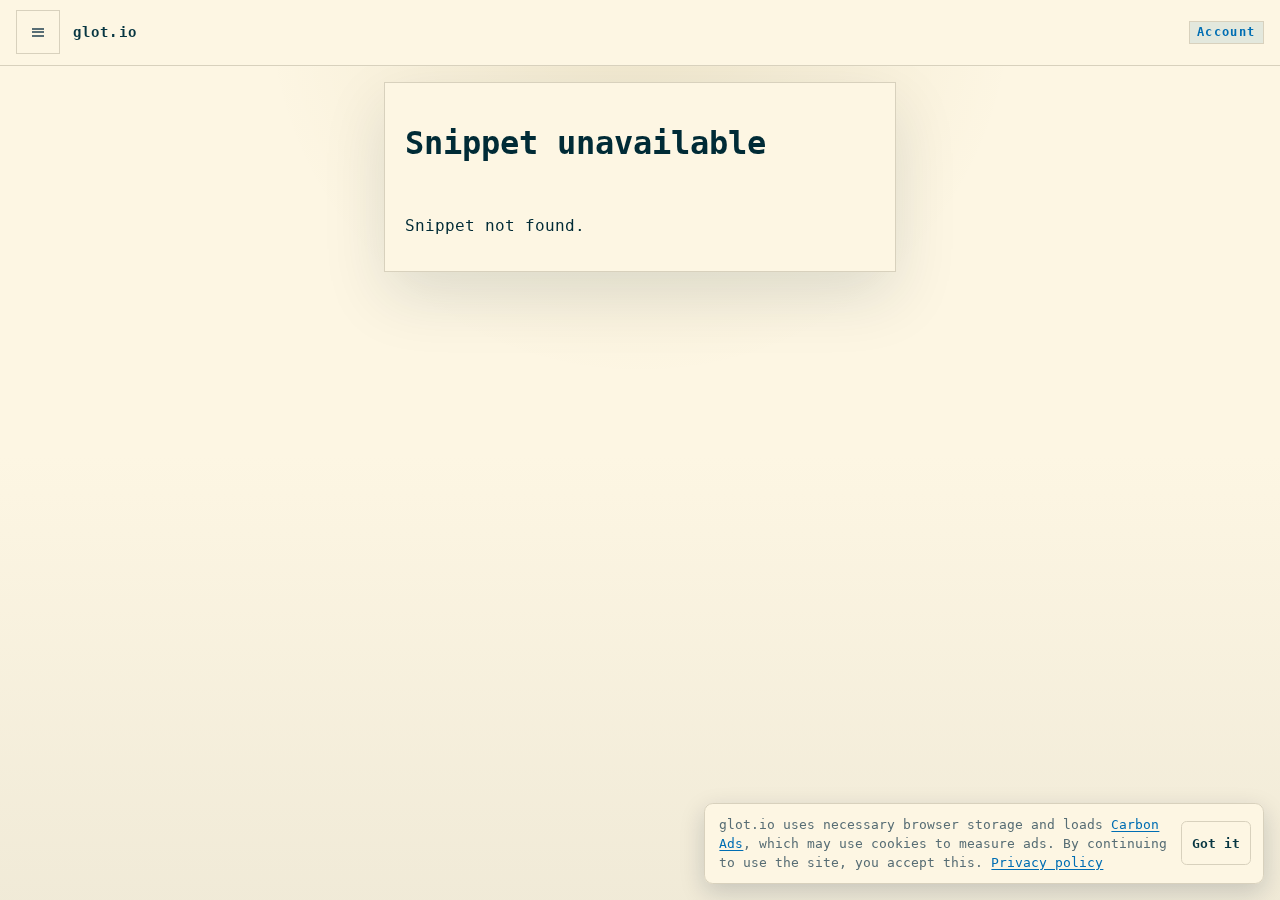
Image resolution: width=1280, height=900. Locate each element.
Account (1226, 32)
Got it (1216, 843)
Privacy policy (1047, 862)
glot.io (105, 32)
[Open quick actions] (38, 32)
